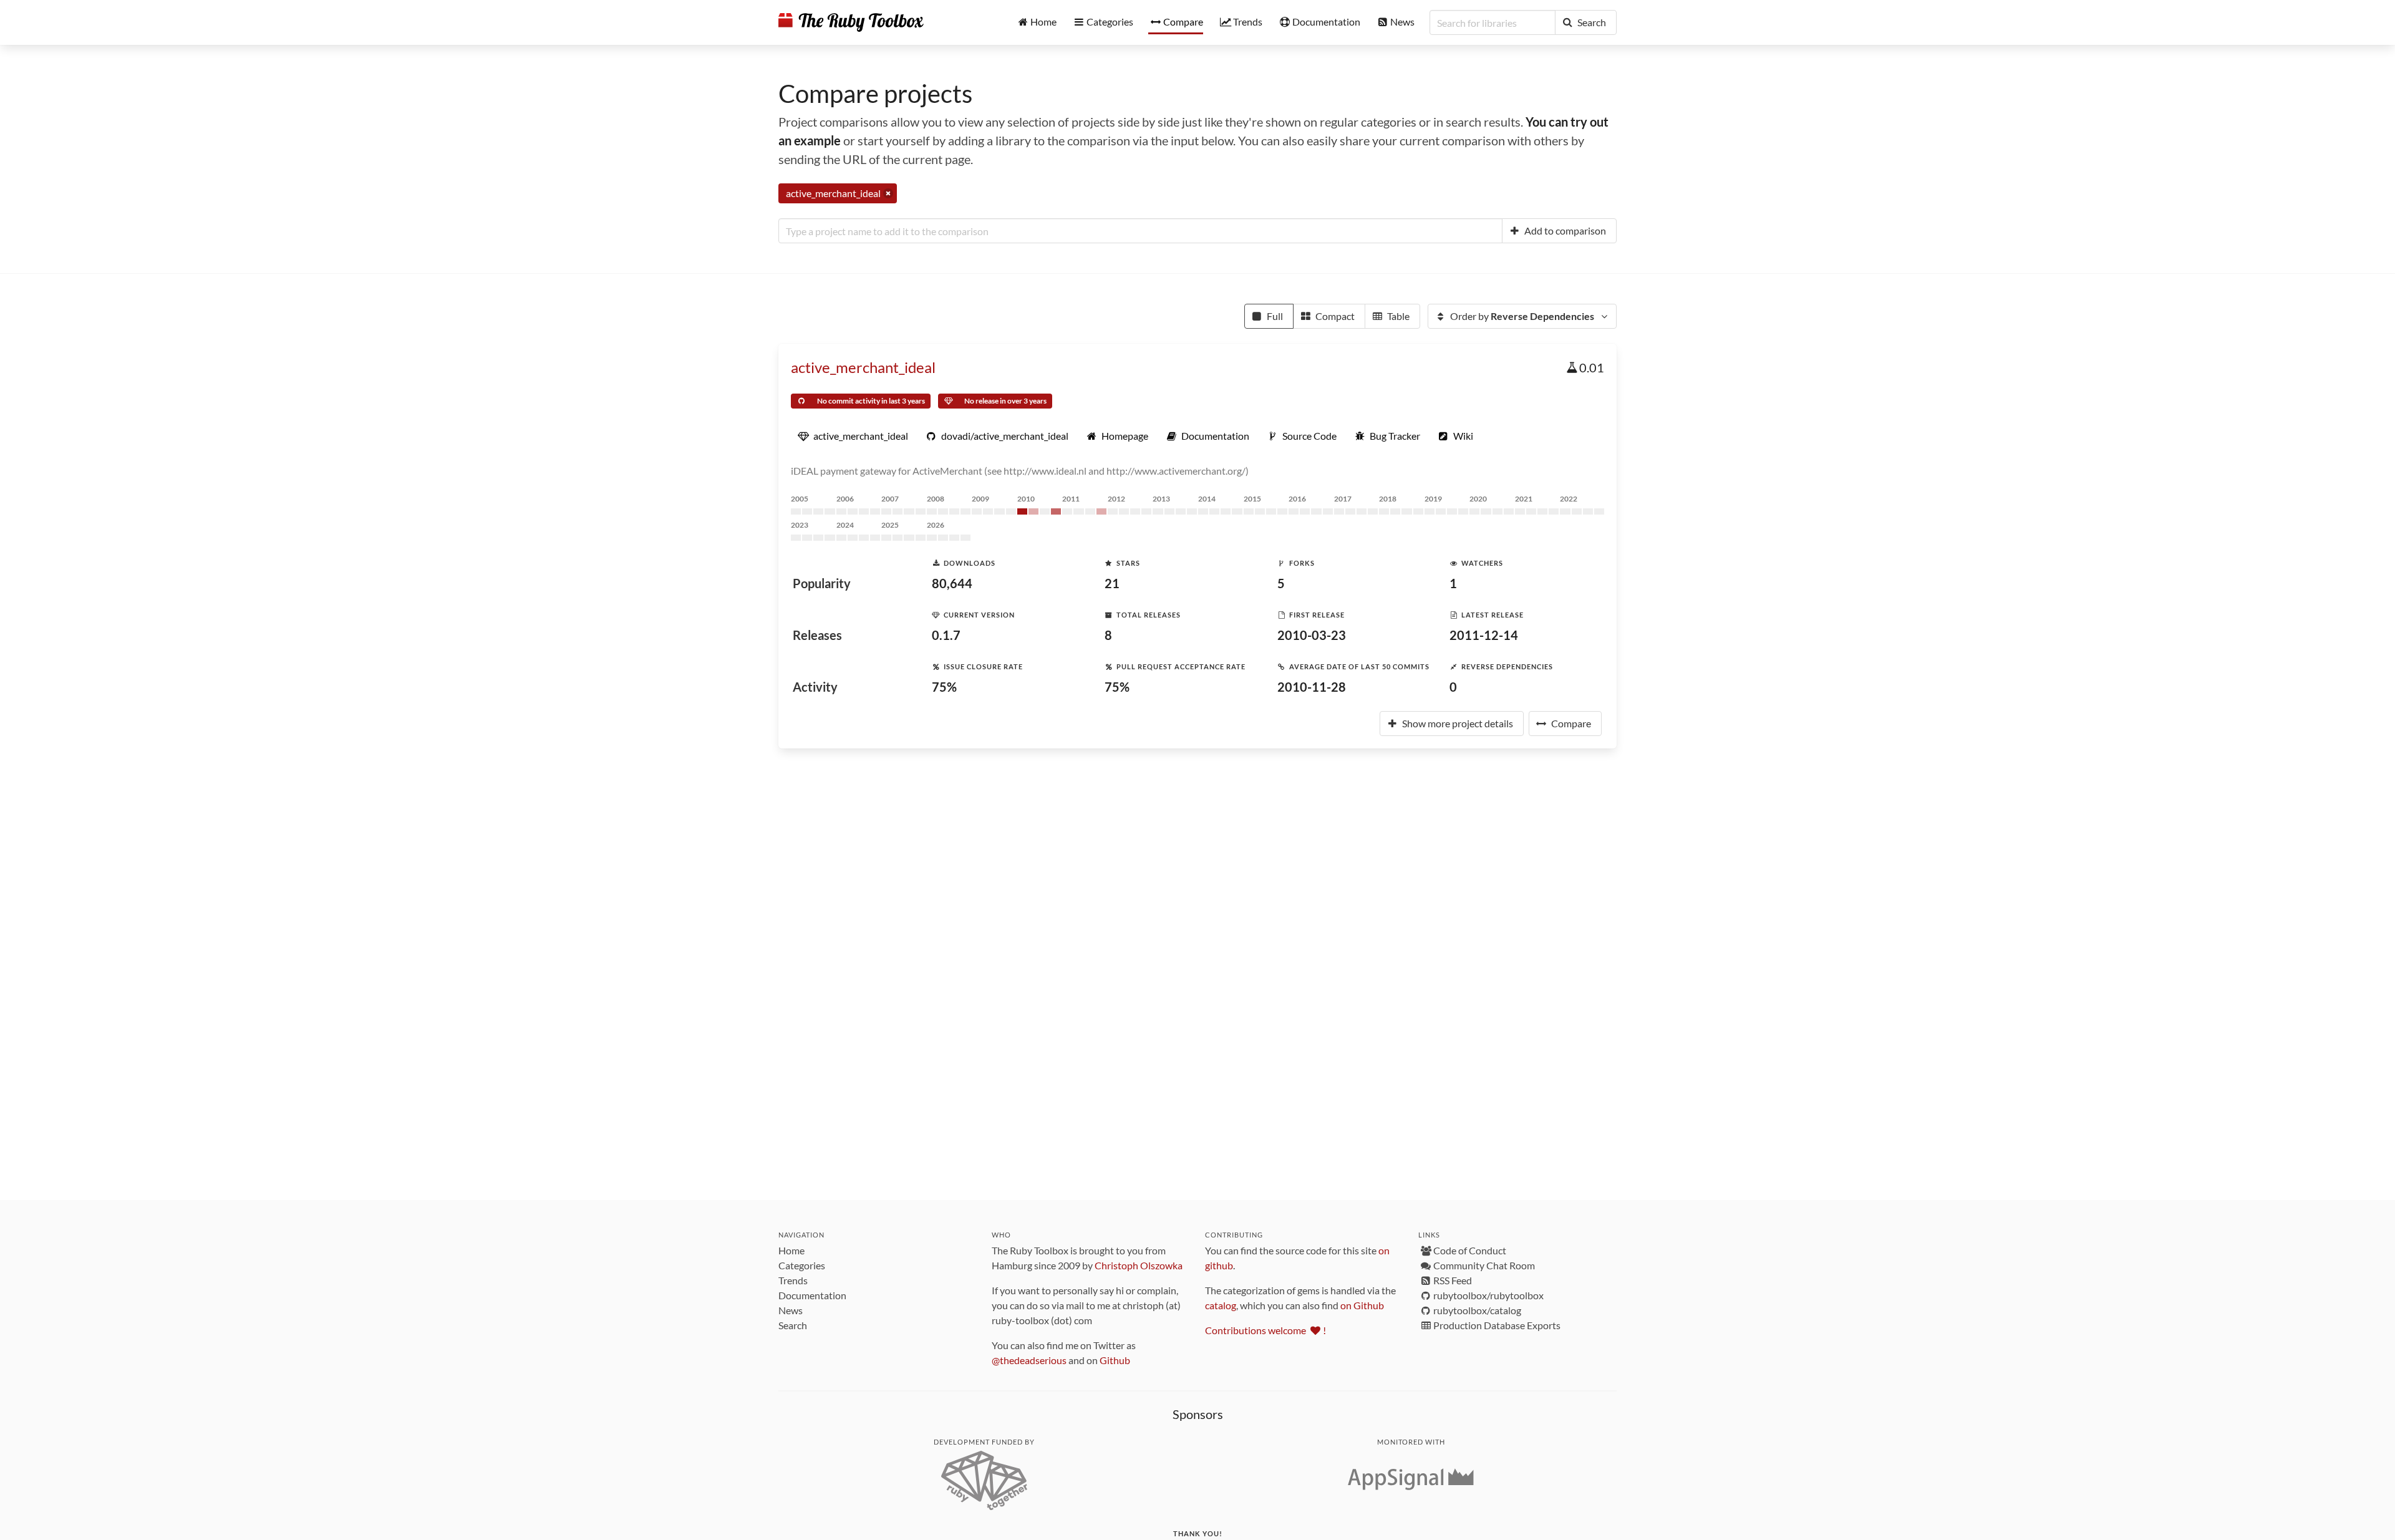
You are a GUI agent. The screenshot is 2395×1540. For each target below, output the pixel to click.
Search (793, 1325)
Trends (793, 1280)
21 (1112, 583)
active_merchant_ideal (863, 367)
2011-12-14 (1484, 635)
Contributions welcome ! (1265, 1330)
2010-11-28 (1312, 687)
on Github (1362, 1305)
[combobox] (1140, 231)
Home (791, 1250)
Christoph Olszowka (1139, 1265)
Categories (802, 1265)
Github (1115, 1360)
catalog (1221, 1305)
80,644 (952, 583)
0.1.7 (946, 635)
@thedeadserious (1029, 1360)
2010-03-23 (1312, 635)
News (791, 1310)
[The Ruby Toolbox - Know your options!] (851, 22)
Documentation (812, 1295)
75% (944, 687)
